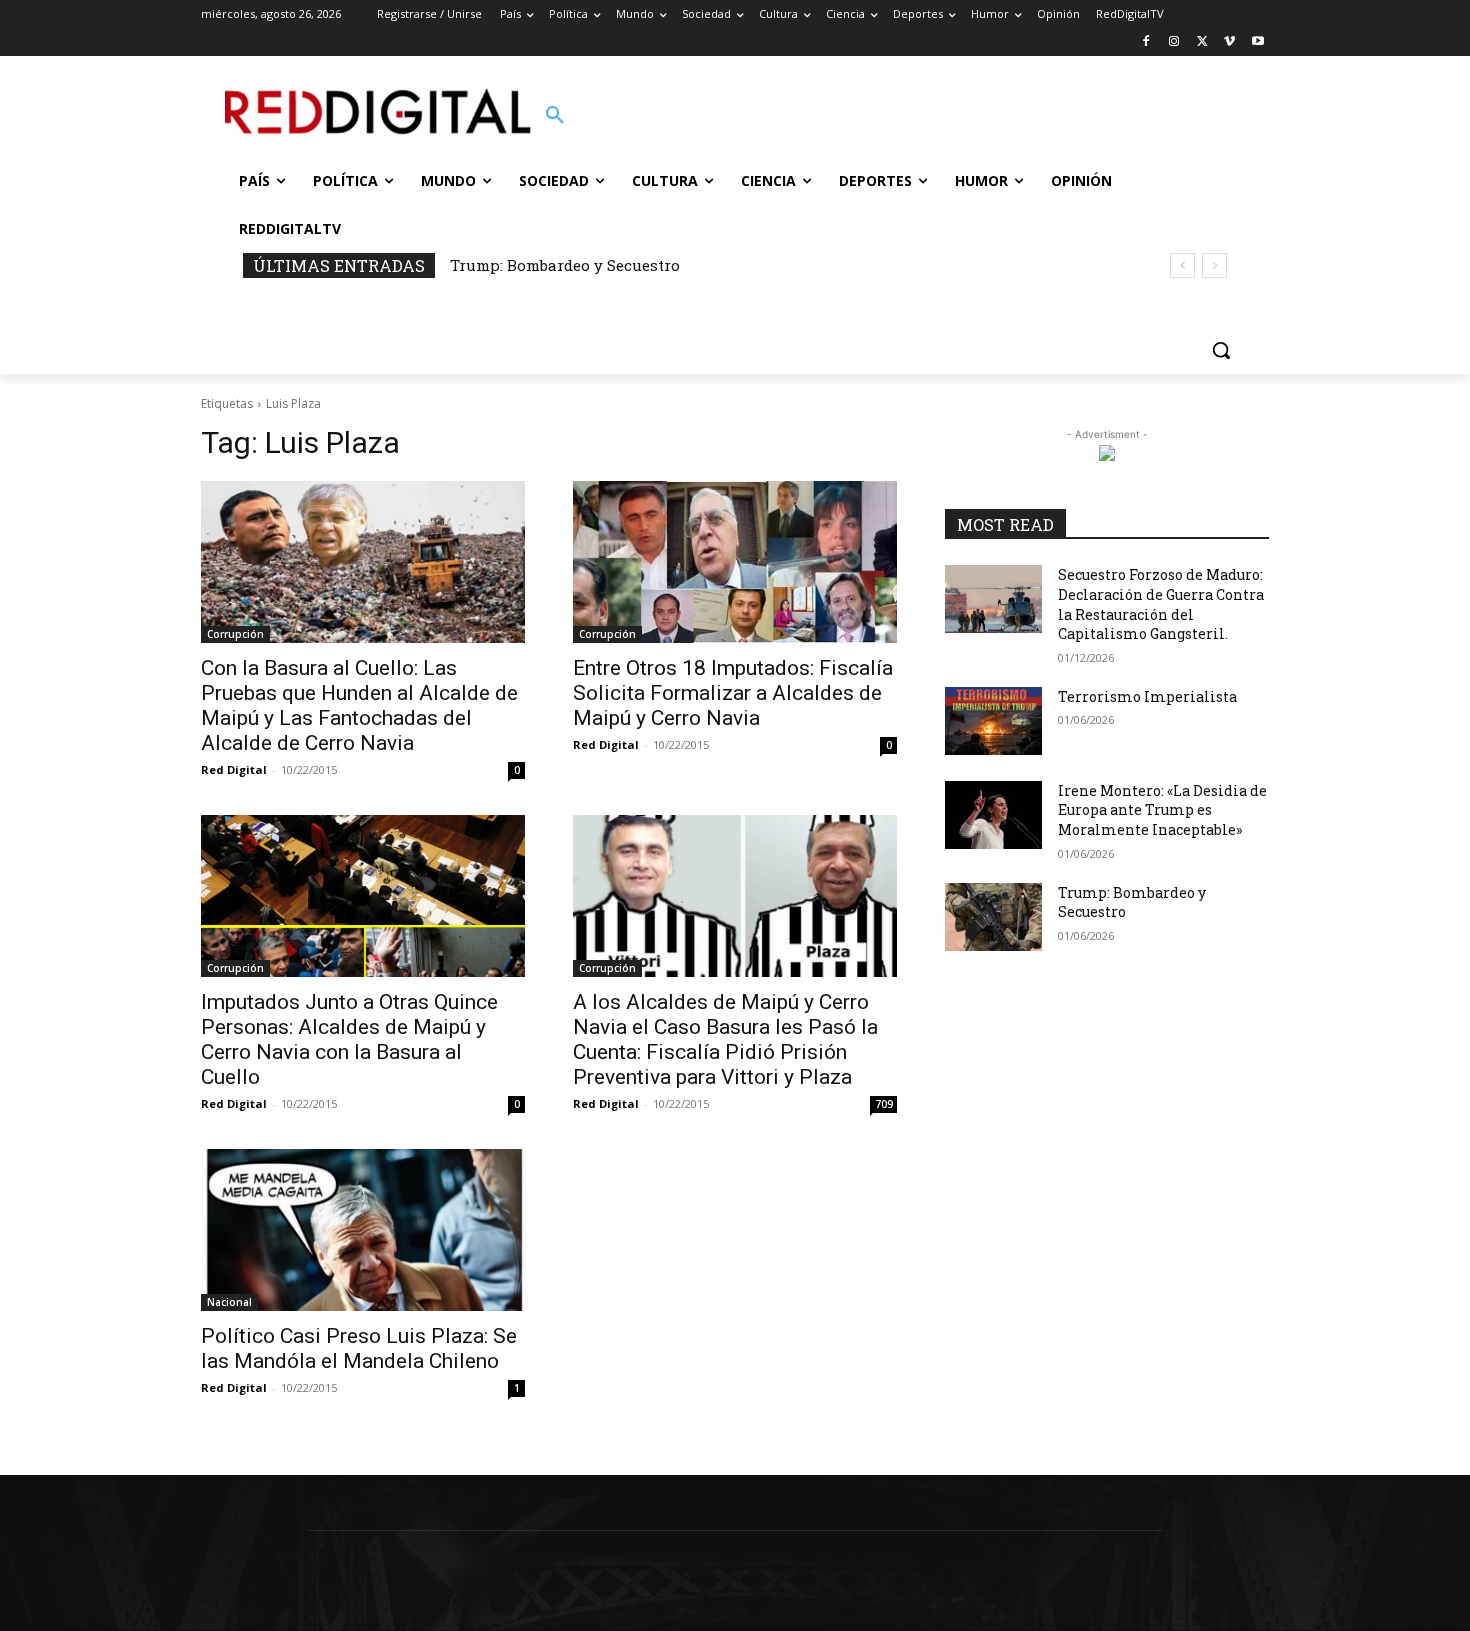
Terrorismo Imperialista (1147, 696)
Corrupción (235, 634)
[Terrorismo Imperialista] (993, 721)
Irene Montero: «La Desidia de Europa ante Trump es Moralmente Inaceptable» (1162, 810)
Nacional (229, 1302)
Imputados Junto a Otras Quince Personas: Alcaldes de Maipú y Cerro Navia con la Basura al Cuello (349, 1039)
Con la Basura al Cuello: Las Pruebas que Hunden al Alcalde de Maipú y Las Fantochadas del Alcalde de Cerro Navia (359, 705)
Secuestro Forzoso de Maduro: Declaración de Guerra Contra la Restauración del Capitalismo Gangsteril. (1161, 604)
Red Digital (234, 769)
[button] (555, 116)
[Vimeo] (1229, 42)
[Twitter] (1202, 42)
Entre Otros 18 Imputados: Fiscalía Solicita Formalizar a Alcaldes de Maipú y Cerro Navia (733, 693)
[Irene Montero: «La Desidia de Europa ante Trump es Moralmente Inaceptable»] (993, 815)
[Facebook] (1146, 42)
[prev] (1182, 265)
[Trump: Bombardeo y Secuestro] (993, 917)
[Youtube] (1257, 42)
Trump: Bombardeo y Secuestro (565, 265)
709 (884, 1104)
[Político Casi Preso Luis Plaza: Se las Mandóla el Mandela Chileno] (363, 1230)
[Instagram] (1174, 42)
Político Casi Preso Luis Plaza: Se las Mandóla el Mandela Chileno (359, 1348)
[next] (1214, 265)
